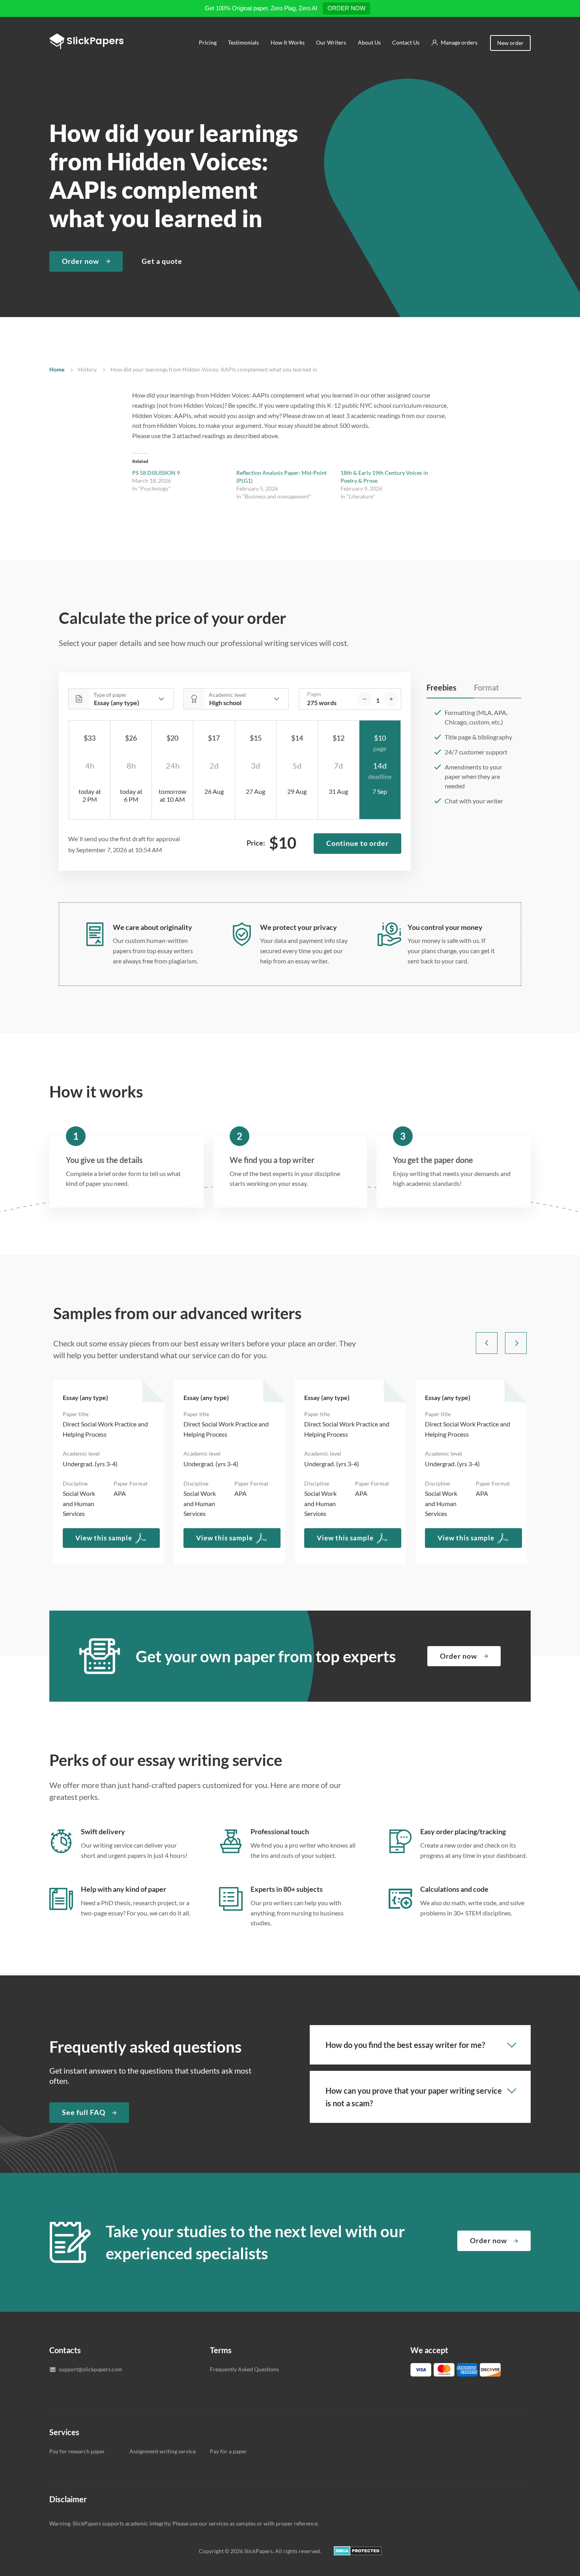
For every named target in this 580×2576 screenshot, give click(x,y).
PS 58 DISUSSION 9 (156, 473)
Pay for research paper (77, 2451)
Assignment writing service (163, 2451)
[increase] (391, 699)
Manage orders (459, 42)
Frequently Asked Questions (244, 2369)
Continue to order (357, 843)
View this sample (104, 1538)
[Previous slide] (487, 1343)
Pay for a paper (228, 2451)
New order (510, 43)
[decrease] (364, 699)
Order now (80, 261)
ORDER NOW (346, 8)
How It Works (288, 42)
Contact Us (406, 42)
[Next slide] (516, 1343)
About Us (369, 42)
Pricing (208, 42)
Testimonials (244, 42)
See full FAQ (84, 2112)
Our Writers (331, 42)
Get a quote (162, 261)
